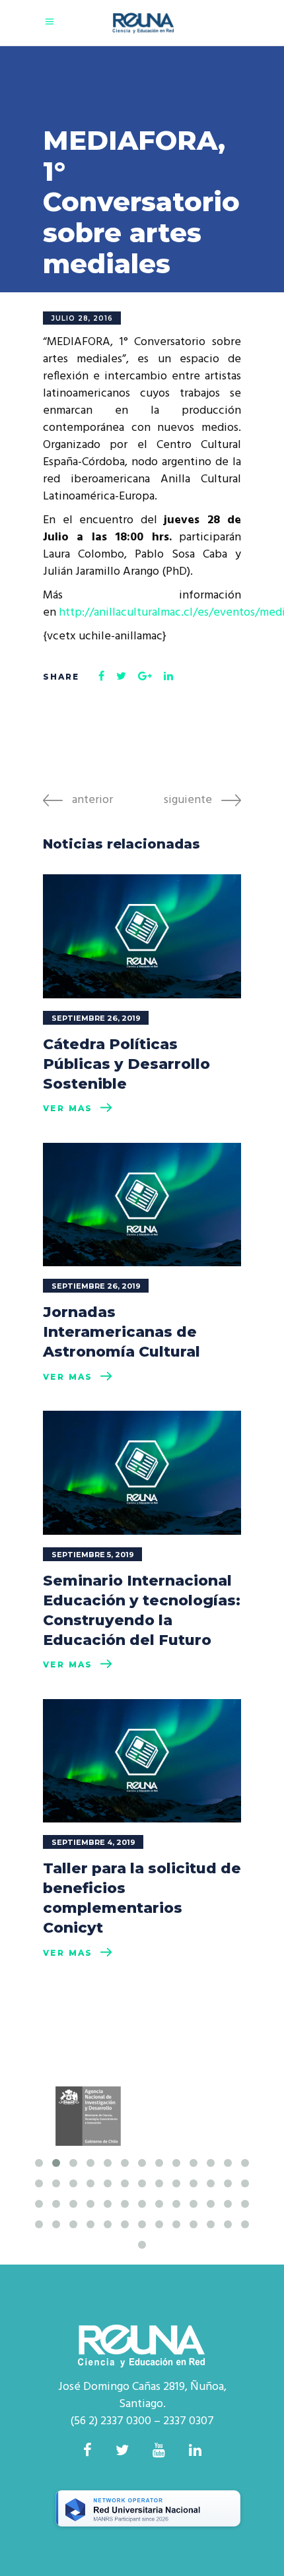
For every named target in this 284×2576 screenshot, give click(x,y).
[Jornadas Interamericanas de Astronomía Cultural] (142, 1205)
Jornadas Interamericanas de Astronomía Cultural (122, 1332)
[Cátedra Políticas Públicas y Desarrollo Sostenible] (142, 936)
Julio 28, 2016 (82, 318)
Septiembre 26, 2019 (96, 1018)
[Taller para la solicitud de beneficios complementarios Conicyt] (142, 1761)
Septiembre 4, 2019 (93, 1842)
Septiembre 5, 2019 (93, 1555)
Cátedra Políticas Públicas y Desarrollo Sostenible (126, 1064)
